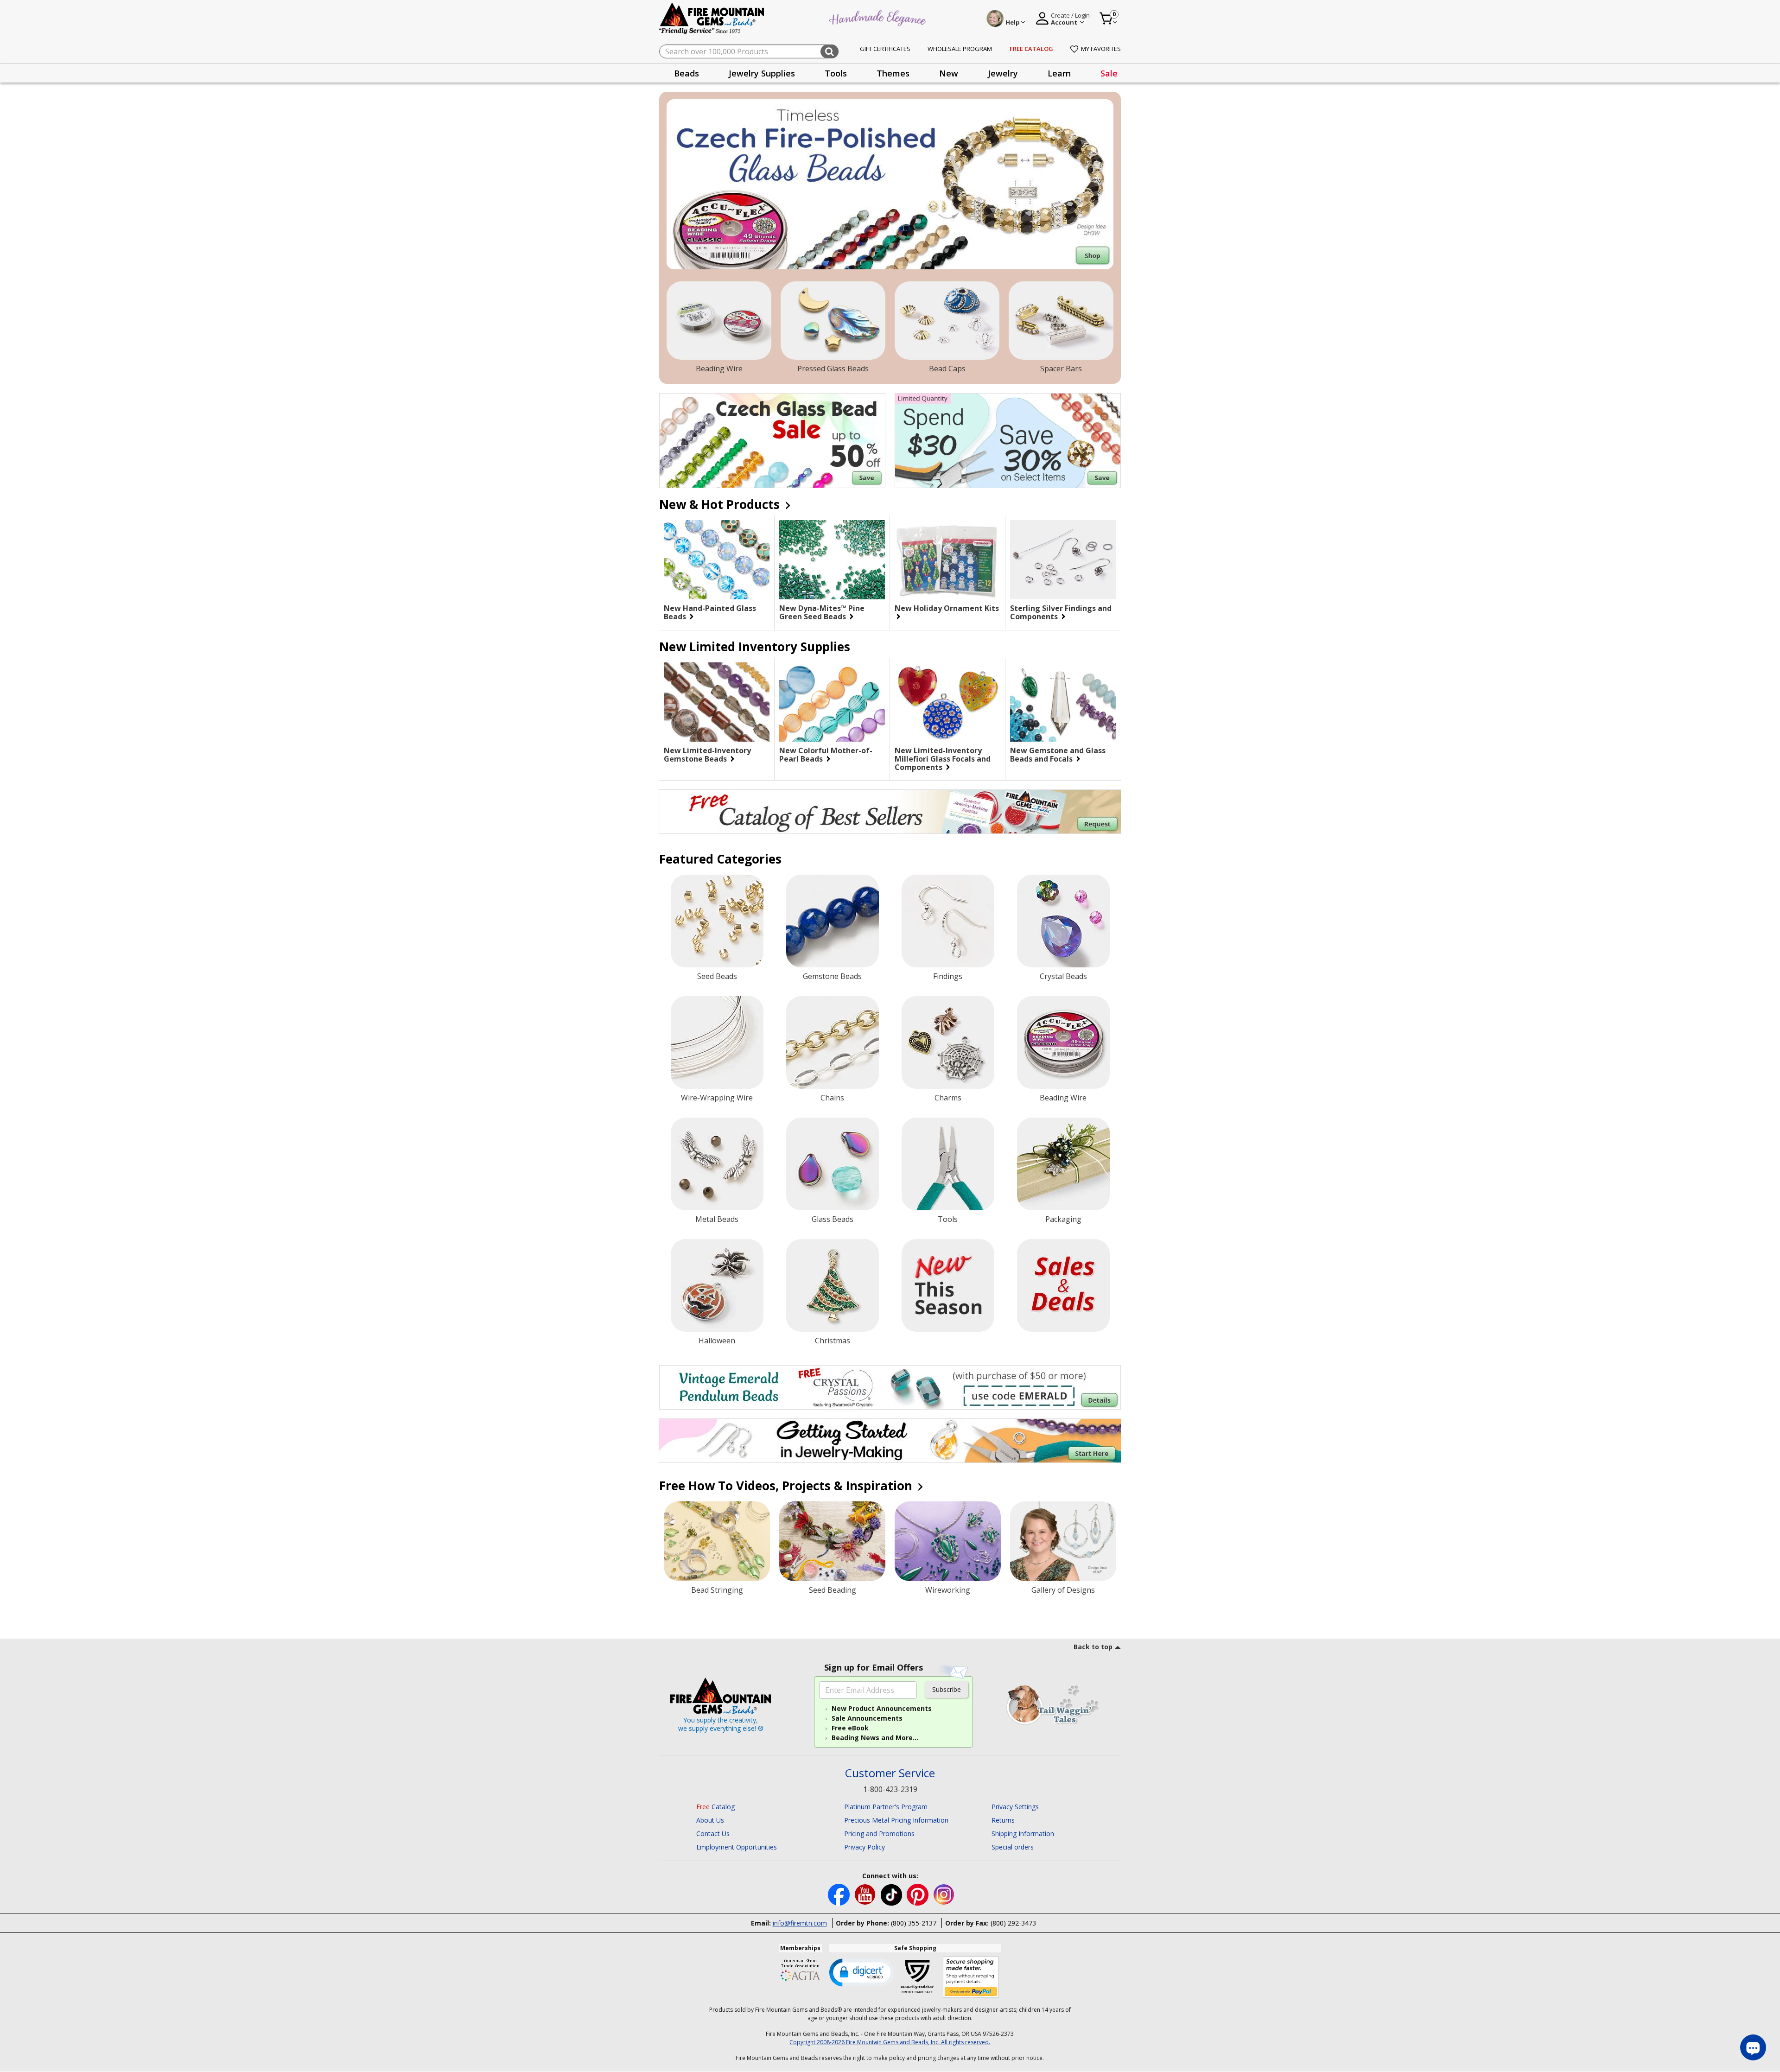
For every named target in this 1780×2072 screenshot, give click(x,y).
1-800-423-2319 (890, 1789)
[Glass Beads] (833, 1164)
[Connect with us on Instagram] (944, 1894)
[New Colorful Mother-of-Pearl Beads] (832, 702)
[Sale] (1063, 1285)
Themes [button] (893, 73)
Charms (948, 1098)
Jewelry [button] (1003, 73)
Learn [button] (1059, 73)
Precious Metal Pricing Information (896, 1820)
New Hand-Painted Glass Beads (710, 612)
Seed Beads (717, 976)
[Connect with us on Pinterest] (919, 1894)
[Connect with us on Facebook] (840, 1894)
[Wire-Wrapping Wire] (717, 1042)
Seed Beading (833, 1590)
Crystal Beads (1063, 976)
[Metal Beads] (717, 1164)
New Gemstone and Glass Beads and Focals (1058, 755)
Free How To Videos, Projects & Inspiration (787, 1486)
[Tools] (948, 1164)
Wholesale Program (960, 49)
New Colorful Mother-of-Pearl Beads (826, 755)
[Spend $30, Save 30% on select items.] (1008, 441)
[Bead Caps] (947, 321)
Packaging (1063, 1219)
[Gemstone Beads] (833, 921)
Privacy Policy (865, 1847)
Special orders (1013, 1847)
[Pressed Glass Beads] (833, 321)
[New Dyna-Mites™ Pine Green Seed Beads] (832, 560)
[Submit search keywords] (830, 51)
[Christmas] (833, 1285)
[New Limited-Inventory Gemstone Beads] (717, 702)
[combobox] (749, 51)
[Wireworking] (948, 1541)
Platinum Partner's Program (886, 1807)
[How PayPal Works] (971, 1977)
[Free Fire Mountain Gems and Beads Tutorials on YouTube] (866, 1894)
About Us (710, 1820)
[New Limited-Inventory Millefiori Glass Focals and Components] (947, 702)
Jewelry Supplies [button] (762, 73)
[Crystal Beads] (1063, 921)
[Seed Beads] (717, 921)
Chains (832, 1098)
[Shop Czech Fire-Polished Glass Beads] (890, 184)
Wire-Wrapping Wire (717, 1098)
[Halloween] (717, 1285)
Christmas (833, 1341)
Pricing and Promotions (879, 1834)
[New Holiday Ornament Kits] (947, 560)
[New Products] (948, 1285)
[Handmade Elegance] (879, 17)
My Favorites (1101, 49)
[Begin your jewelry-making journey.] (890, 1441)
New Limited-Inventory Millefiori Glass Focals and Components (943, 759)
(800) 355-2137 (914, 1923)
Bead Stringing (717, 1590)
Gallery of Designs (1063, 1590)
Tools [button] (836, 73)
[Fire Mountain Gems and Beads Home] (712, 18)
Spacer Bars (1061, 369)
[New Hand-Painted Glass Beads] (717, 560)
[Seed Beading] (832, 1541)
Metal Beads (717, 1219)
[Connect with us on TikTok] (892, 1894)
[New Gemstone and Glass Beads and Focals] (1063, 702)
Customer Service (890, 1773)
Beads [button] (687, 73)
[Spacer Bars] (1061, 321)
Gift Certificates (885, 49)
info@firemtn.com (800, 1923)
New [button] (949, 73)
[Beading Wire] (719, 321)
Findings (948, 976)
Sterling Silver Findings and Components (1061, 612)
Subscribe (947, 1689)
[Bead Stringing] (717, 1541)
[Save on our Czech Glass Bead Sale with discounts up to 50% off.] (772, 441)
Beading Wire (719, 369)
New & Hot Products (721, 504)
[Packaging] (1063, 1164)
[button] (862, 1972)
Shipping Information (1023, 1834)
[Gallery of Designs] (1063, 1541)
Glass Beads (833, 1219)
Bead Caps (947, 369)
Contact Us (713, 1834)
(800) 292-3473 (1013, 1923)
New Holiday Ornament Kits (947, 609)
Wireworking (948, 1590)
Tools (948, 1219)
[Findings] (948, 921)
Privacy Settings (1015, 1807)
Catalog (715, 1807)
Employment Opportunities (737, 1847)
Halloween (717, 1341)
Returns (1003, 1820)
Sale (1109, 73)
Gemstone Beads (832, 976)
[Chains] (833, 1042)
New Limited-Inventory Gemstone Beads (707, 755)
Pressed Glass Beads (833, 369)
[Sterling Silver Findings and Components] (1063, 560)
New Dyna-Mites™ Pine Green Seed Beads (822, 612)
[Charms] (948, 1042)
